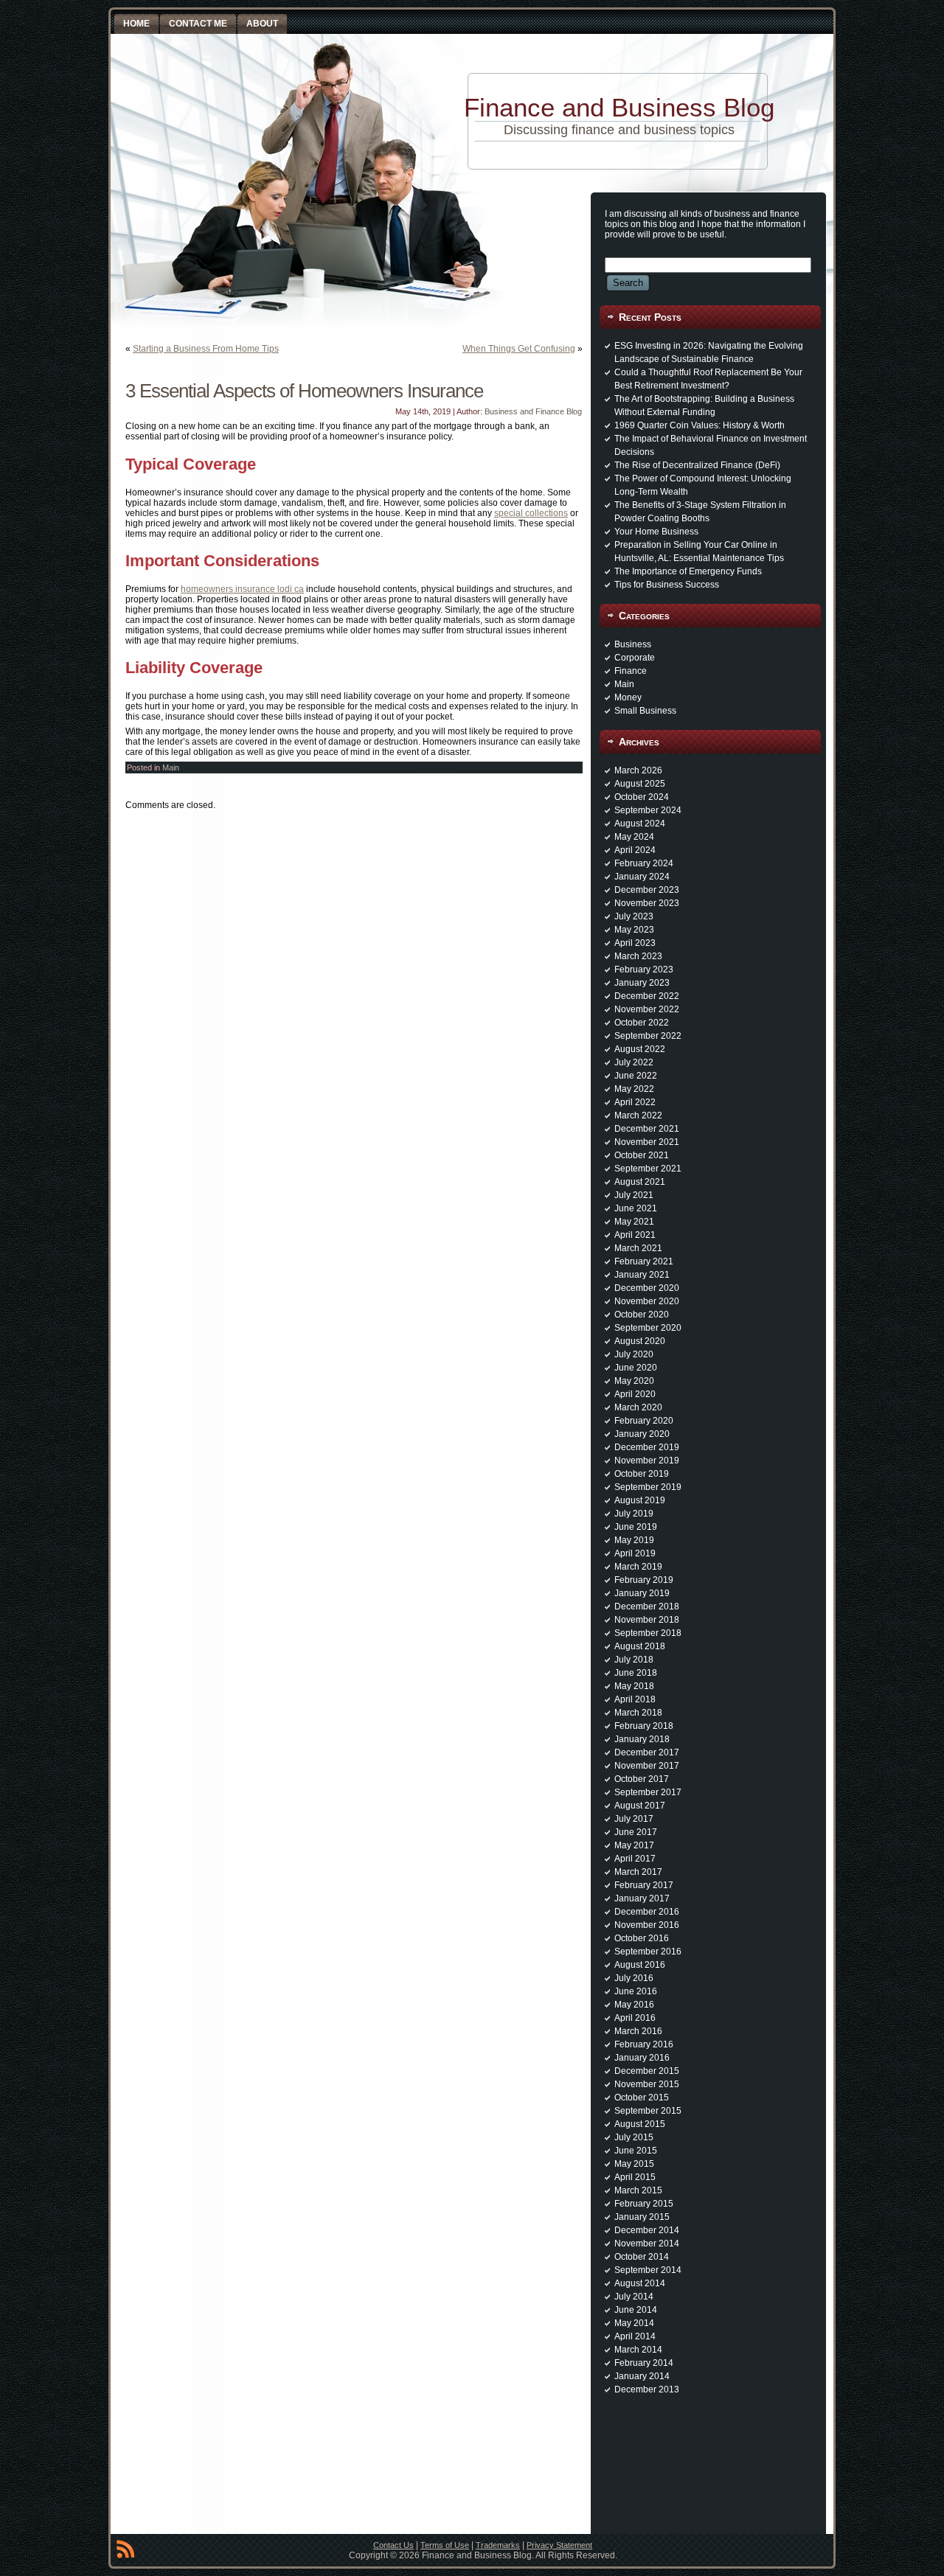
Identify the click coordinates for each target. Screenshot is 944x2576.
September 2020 (648, 1328)
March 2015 (638, 2190)
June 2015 (636, 2151)
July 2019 (634, 1514)
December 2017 (647, 1752)
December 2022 (647, 996)
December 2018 (647, 1606)
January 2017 (642, 1898)
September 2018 (648, 1633)
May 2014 (634, 2323)
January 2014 (642, 2376)
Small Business (645, 711)
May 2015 (634, 2164)
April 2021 (635, 1235)
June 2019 (636, 1527)
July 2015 (634, 2137)
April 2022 (635, 1102)
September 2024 (648, 810)
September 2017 (648, 1792)
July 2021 (634, 1195)
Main (171, 767)
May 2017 (634, 1845)
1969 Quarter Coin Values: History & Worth (700, 425)
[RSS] (125, 2552)
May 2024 (634, 837)
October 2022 (642, 1023)
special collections (531, 513)
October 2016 (642, 1938)
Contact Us (393, 2545)
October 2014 (642, 2257)
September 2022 (648, 1036)
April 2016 (635, 2018)
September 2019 (648, 1487)
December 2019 (647, 1447)
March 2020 (638, 1407)
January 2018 (642, 1739)
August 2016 (640, 1965)
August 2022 (640, 1049)
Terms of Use (445, 2545)
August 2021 (640, 1182)
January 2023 (642, 983)
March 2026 (638, 770)
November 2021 (647, 1142)
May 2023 (634, 930)
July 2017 (634, 1819)
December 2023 (647, 890)
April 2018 (635, 1699)
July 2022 (634, 1062)
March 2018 (638, 1713)
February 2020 (644, 1421)
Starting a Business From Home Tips (206, 349)
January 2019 (642, 1593)
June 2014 (636, 2310)
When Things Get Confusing (519, 349)
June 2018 (636, 1673)
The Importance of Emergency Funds (688, 571)
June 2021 (636, 1208)
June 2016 (636, 1991)
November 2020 (647, 1301)
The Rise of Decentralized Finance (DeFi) (697, 465)
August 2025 (640, 784)
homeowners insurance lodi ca (242, 589)
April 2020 (635, 1394)
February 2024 (644, 863)
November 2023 (647, 903)
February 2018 (644, 1726)
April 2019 (635, 1553)
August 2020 (640, 1341)
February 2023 (644, 970)
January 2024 (642, 877)
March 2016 (638, 2031)
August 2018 (640, 1646)
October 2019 (642, 1474)
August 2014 (640, 2283)
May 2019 (634, 1540)
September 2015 (648, 2111)
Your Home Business (656, 532)
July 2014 (634, 2297)
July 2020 (634, 1354)
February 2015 (644, 2204)
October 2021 (642, 1155)
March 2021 (638, 1248)
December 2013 (647, 2389)
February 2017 (644, 1885)
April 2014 (635, 2336)
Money (628, 697)
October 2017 (642, 1779)
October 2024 (642, 797)
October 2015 (642, 2098)
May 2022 (634, 1089)
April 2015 (635, 2177)
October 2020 (642, 1315)
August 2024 (640, 824)
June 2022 (636, 1076)
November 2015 (647, 2084)
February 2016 (644, 2044)
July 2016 (634, 1978)
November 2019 (647, 1461)
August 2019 (640, 1500)
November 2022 (647, 1009)
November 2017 (647, 1766)
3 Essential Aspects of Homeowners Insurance (304, 391)
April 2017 (635, 1859)
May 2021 (634, 1222)
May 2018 (634, 1686)
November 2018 (647, 1620)
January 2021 (642, 1275)
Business (633, 644)
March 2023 (638, 956)
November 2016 (647, 1925)
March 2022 (638, 1115)
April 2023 (635, 943)
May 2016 (634, 2005)
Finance (631, 671)
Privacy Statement (559, 2545)
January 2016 (642, 2058)
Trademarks (498, 2545)
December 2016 (647, 1912)
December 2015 (647, 2071)
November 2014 (647, 2243)
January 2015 (642, 2217)
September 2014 (648, 2270)
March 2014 (638, 2350)
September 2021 (648, 1169)
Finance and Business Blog (619, 107)
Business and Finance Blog (533, 411)
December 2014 (647, 2230)
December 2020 (647, 1288)
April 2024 (635, 850)
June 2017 (636, 1832)
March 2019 (638, 1567)
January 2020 (642, 1434)
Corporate (635, 658)
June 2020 (636, 1368)
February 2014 (644, 2363)
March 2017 (638, 1872)
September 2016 (648, 1952)
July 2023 (634, 916)
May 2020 (634, 1381)
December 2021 (647, 1129)
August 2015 (640, 2124)
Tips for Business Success (667, 585)
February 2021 (644, 1261)
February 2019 (644, 1580)
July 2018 (634, 1660)
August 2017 (640, 1806)
